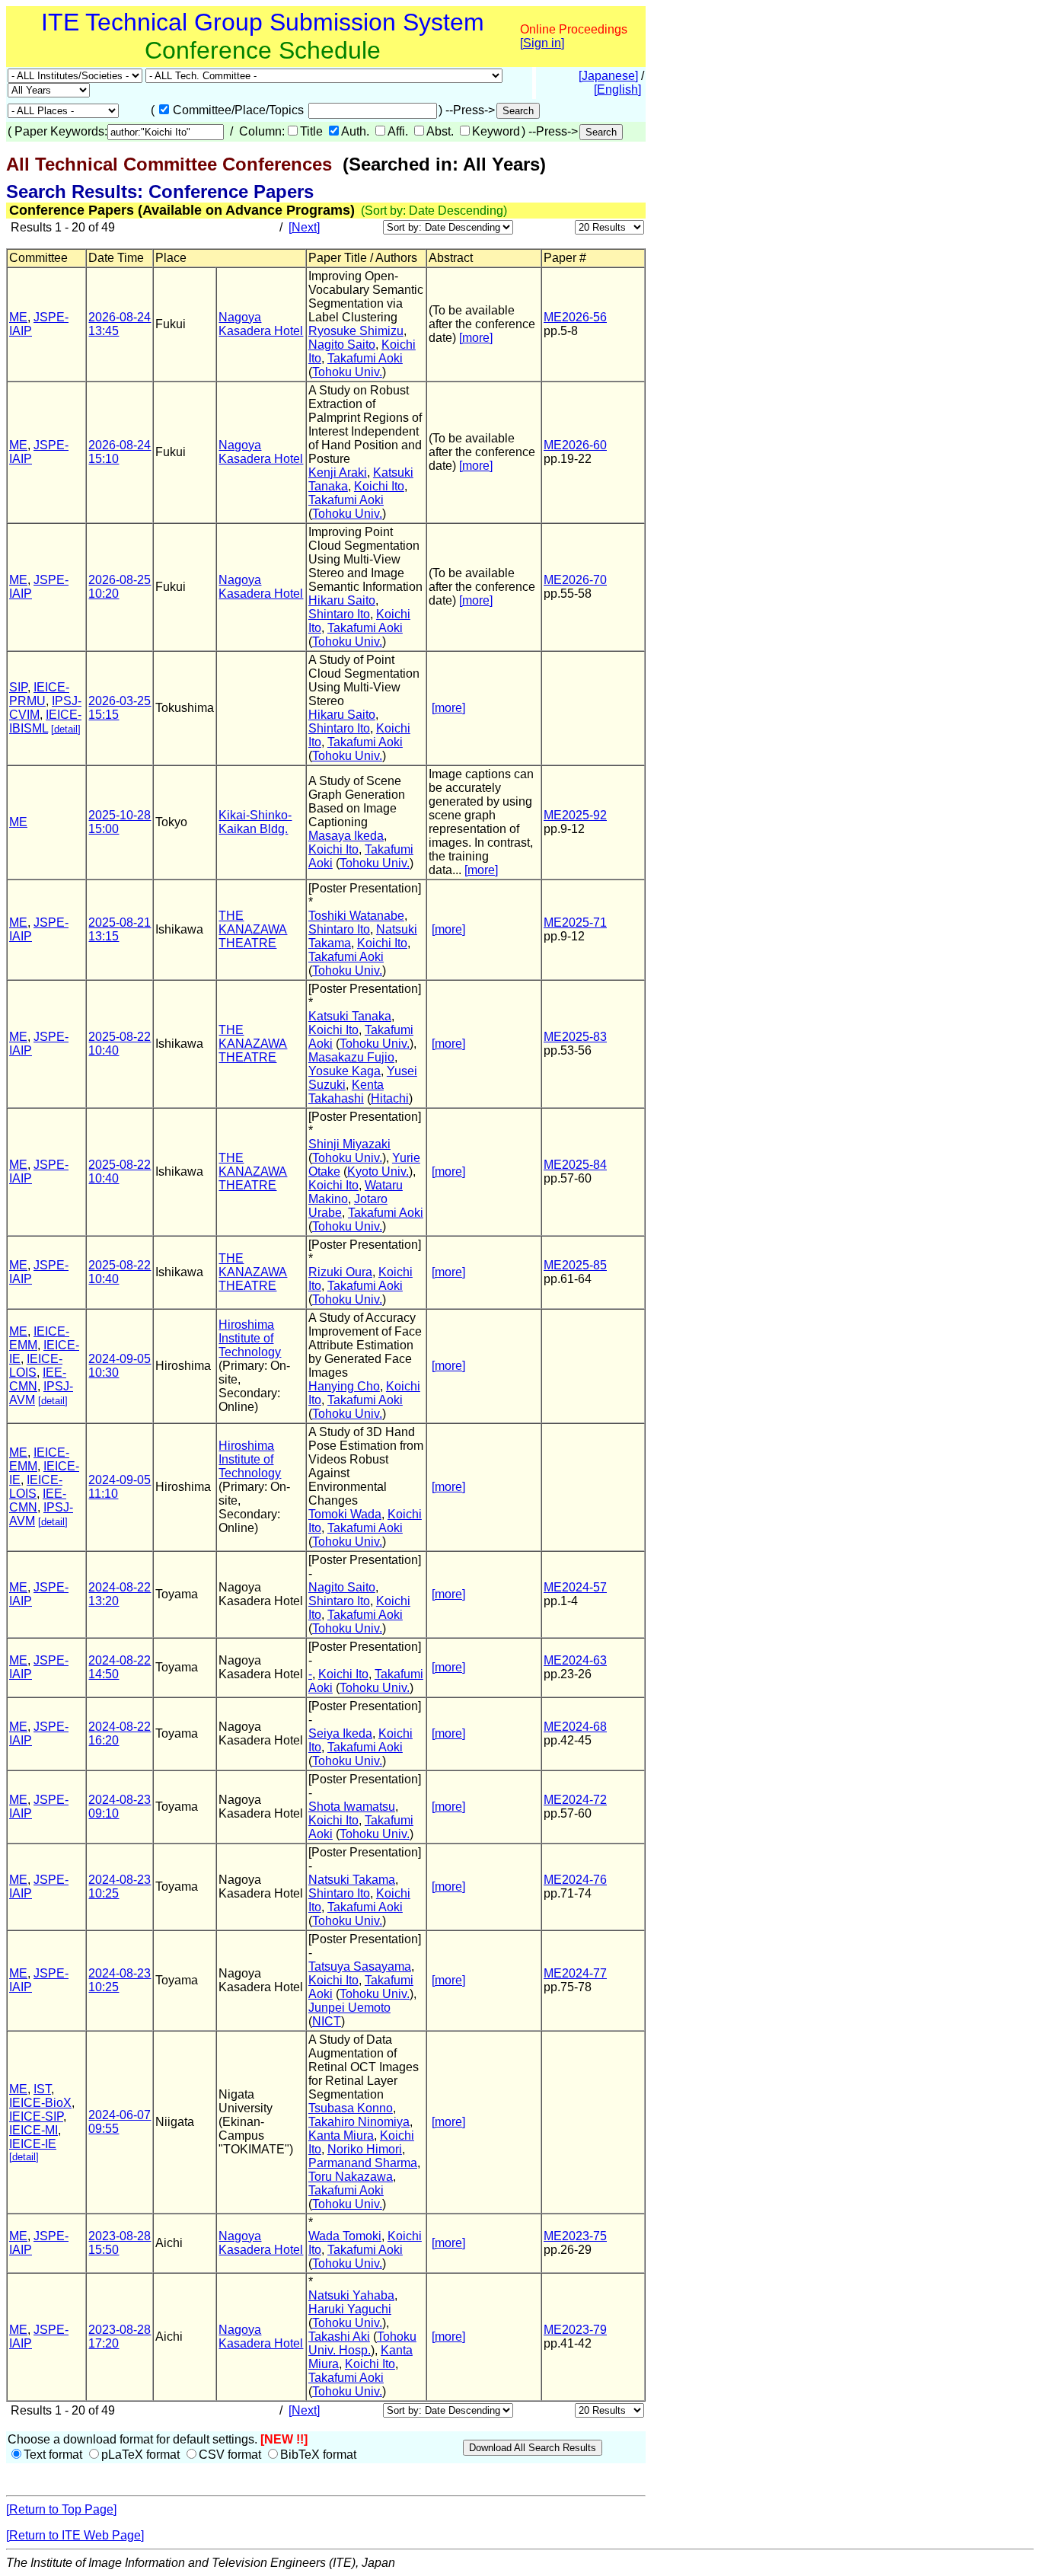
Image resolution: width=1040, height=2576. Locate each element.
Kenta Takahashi (346, 1092)
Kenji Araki (338, 472)
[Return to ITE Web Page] (75, 2535)
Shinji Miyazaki (349, 1144)
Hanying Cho (344, 1386)
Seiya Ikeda (340, 1733)
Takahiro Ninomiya (359, 2122)
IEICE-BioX (40, 2103)
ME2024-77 (575, 1973)
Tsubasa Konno (351, 2108)
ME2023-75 (575, 2236)
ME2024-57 (575, 1587)
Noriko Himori (365, 2149)
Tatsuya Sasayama (360, 1966)
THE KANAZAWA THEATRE (253, 929)
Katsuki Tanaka (350, 1016)
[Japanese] (608, 76)
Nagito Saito (342, 345)
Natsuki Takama (352, 1880)
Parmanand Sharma (363, 2163)
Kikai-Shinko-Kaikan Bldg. (255, 822)
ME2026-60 (575, 445)
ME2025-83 (575, 1037)
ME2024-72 (575, 1800)
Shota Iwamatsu (352, 1807)
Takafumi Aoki (365, 358)
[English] (617, 89)
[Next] (304, 227)
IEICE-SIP (36, 2116)
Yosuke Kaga (345, 1071)
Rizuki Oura (340, 1272)
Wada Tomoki (345, 2236)
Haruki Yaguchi (350, 2309)
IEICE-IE (33, 2144)
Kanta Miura (341, 2135)
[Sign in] (542, 43)
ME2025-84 (575, 1165)
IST (42, 2089)
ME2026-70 (575, 580)
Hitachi (390, 1098)
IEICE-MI (33, 2130)
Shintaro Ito (339, 614)
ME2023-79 (575, 2330)
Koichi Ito (379, 486)
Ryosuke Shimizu (356, 331)
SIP (18, 687)
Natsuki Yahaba (351, 2295)
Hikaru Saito (342, 600)
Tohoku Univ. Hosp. (362, 2343)
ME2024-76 (575, 1880)
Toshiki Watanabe (356, 916)
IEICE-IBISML (45, 721)
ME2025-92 (575, 815)
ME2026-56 (575, 317)
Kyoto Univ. (378, 1171)
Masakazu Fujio (351, 1057)
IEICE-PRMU (39, 694)
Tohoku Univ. (347, 372)
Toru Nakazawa (351, 2177)
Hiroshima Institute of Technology (250, 1338)
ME (18, 317)
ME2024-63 (575, 1660)
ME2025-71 (575, 923)
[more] (476, 338)
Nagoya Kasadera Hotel (261, 324)
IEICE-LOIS (36, 1366)
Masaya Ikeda (346, 836)
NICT (327, 2021)
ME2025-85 (575, 1265)
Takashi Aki (339, 2337)
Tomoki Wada (345, 1514)
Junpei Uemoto (349, 2008)
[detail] (66, 729)
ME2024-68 (575, 1727)
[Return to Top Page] (61, 2509)
